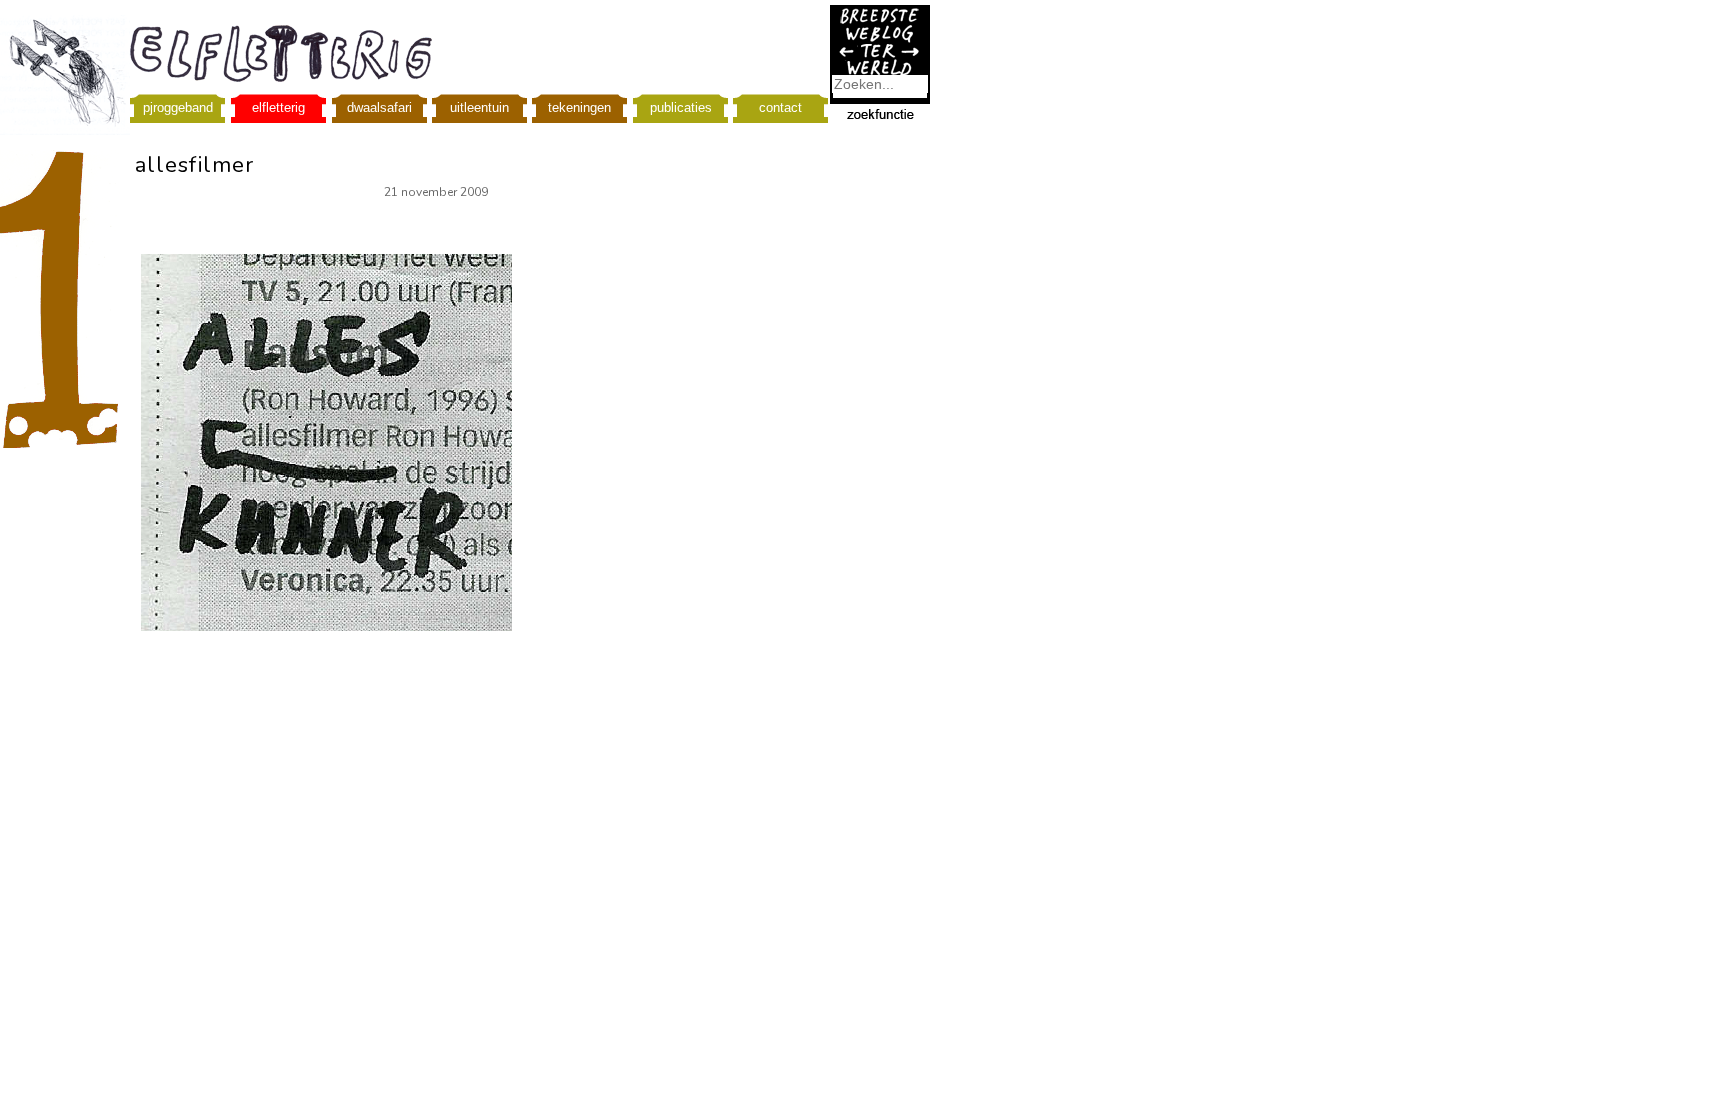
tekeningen (579, 107)
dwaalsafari (379, 107)
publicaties (681, 107)
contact (780, 107)
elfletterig (278, 107)
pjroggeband (178, 107)
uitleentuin (479, 107)
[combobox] (880, 84)
